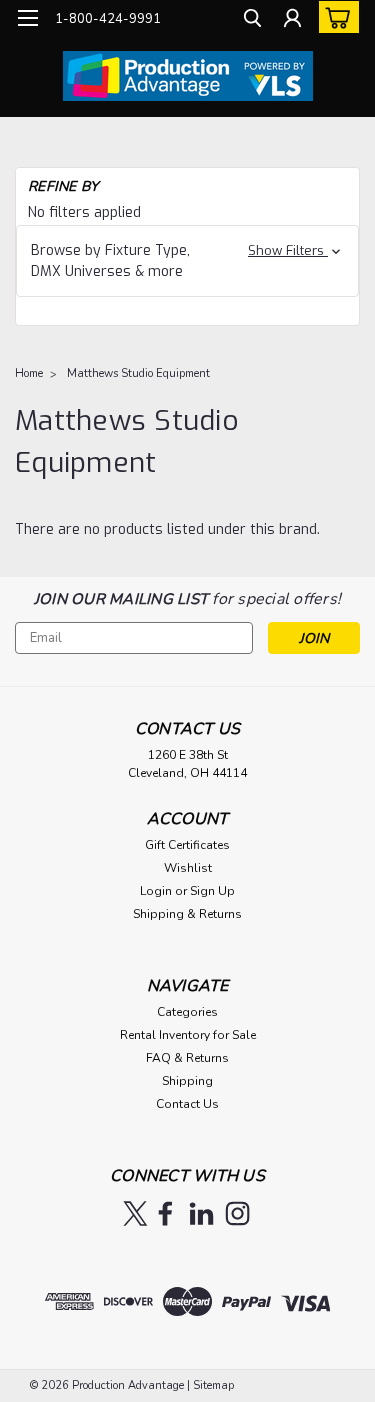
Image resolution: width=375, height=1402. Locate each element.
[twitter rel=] (135, 1213)
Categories (187, 1012)
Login (156, 891)
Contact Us (187, 1104)
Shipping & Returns (187, 914)
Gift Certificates (187, 845)
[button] (187, 261)
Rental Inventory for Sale (188, 1035)
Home (29, 373)
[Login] (292, 20)
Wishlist (188, 868)
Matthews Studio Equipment (138, 373)
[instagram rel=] (237, 1213)
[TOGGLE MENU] (27, 18)
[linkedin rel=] (201, 1213)
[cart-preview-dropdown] (334, 17)
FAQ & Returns (187, 1058)
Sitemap (213, 1385)
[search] (252, 20)
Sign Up (212, 891)
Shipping (187, 1081)
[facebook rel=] (165, 1213)
